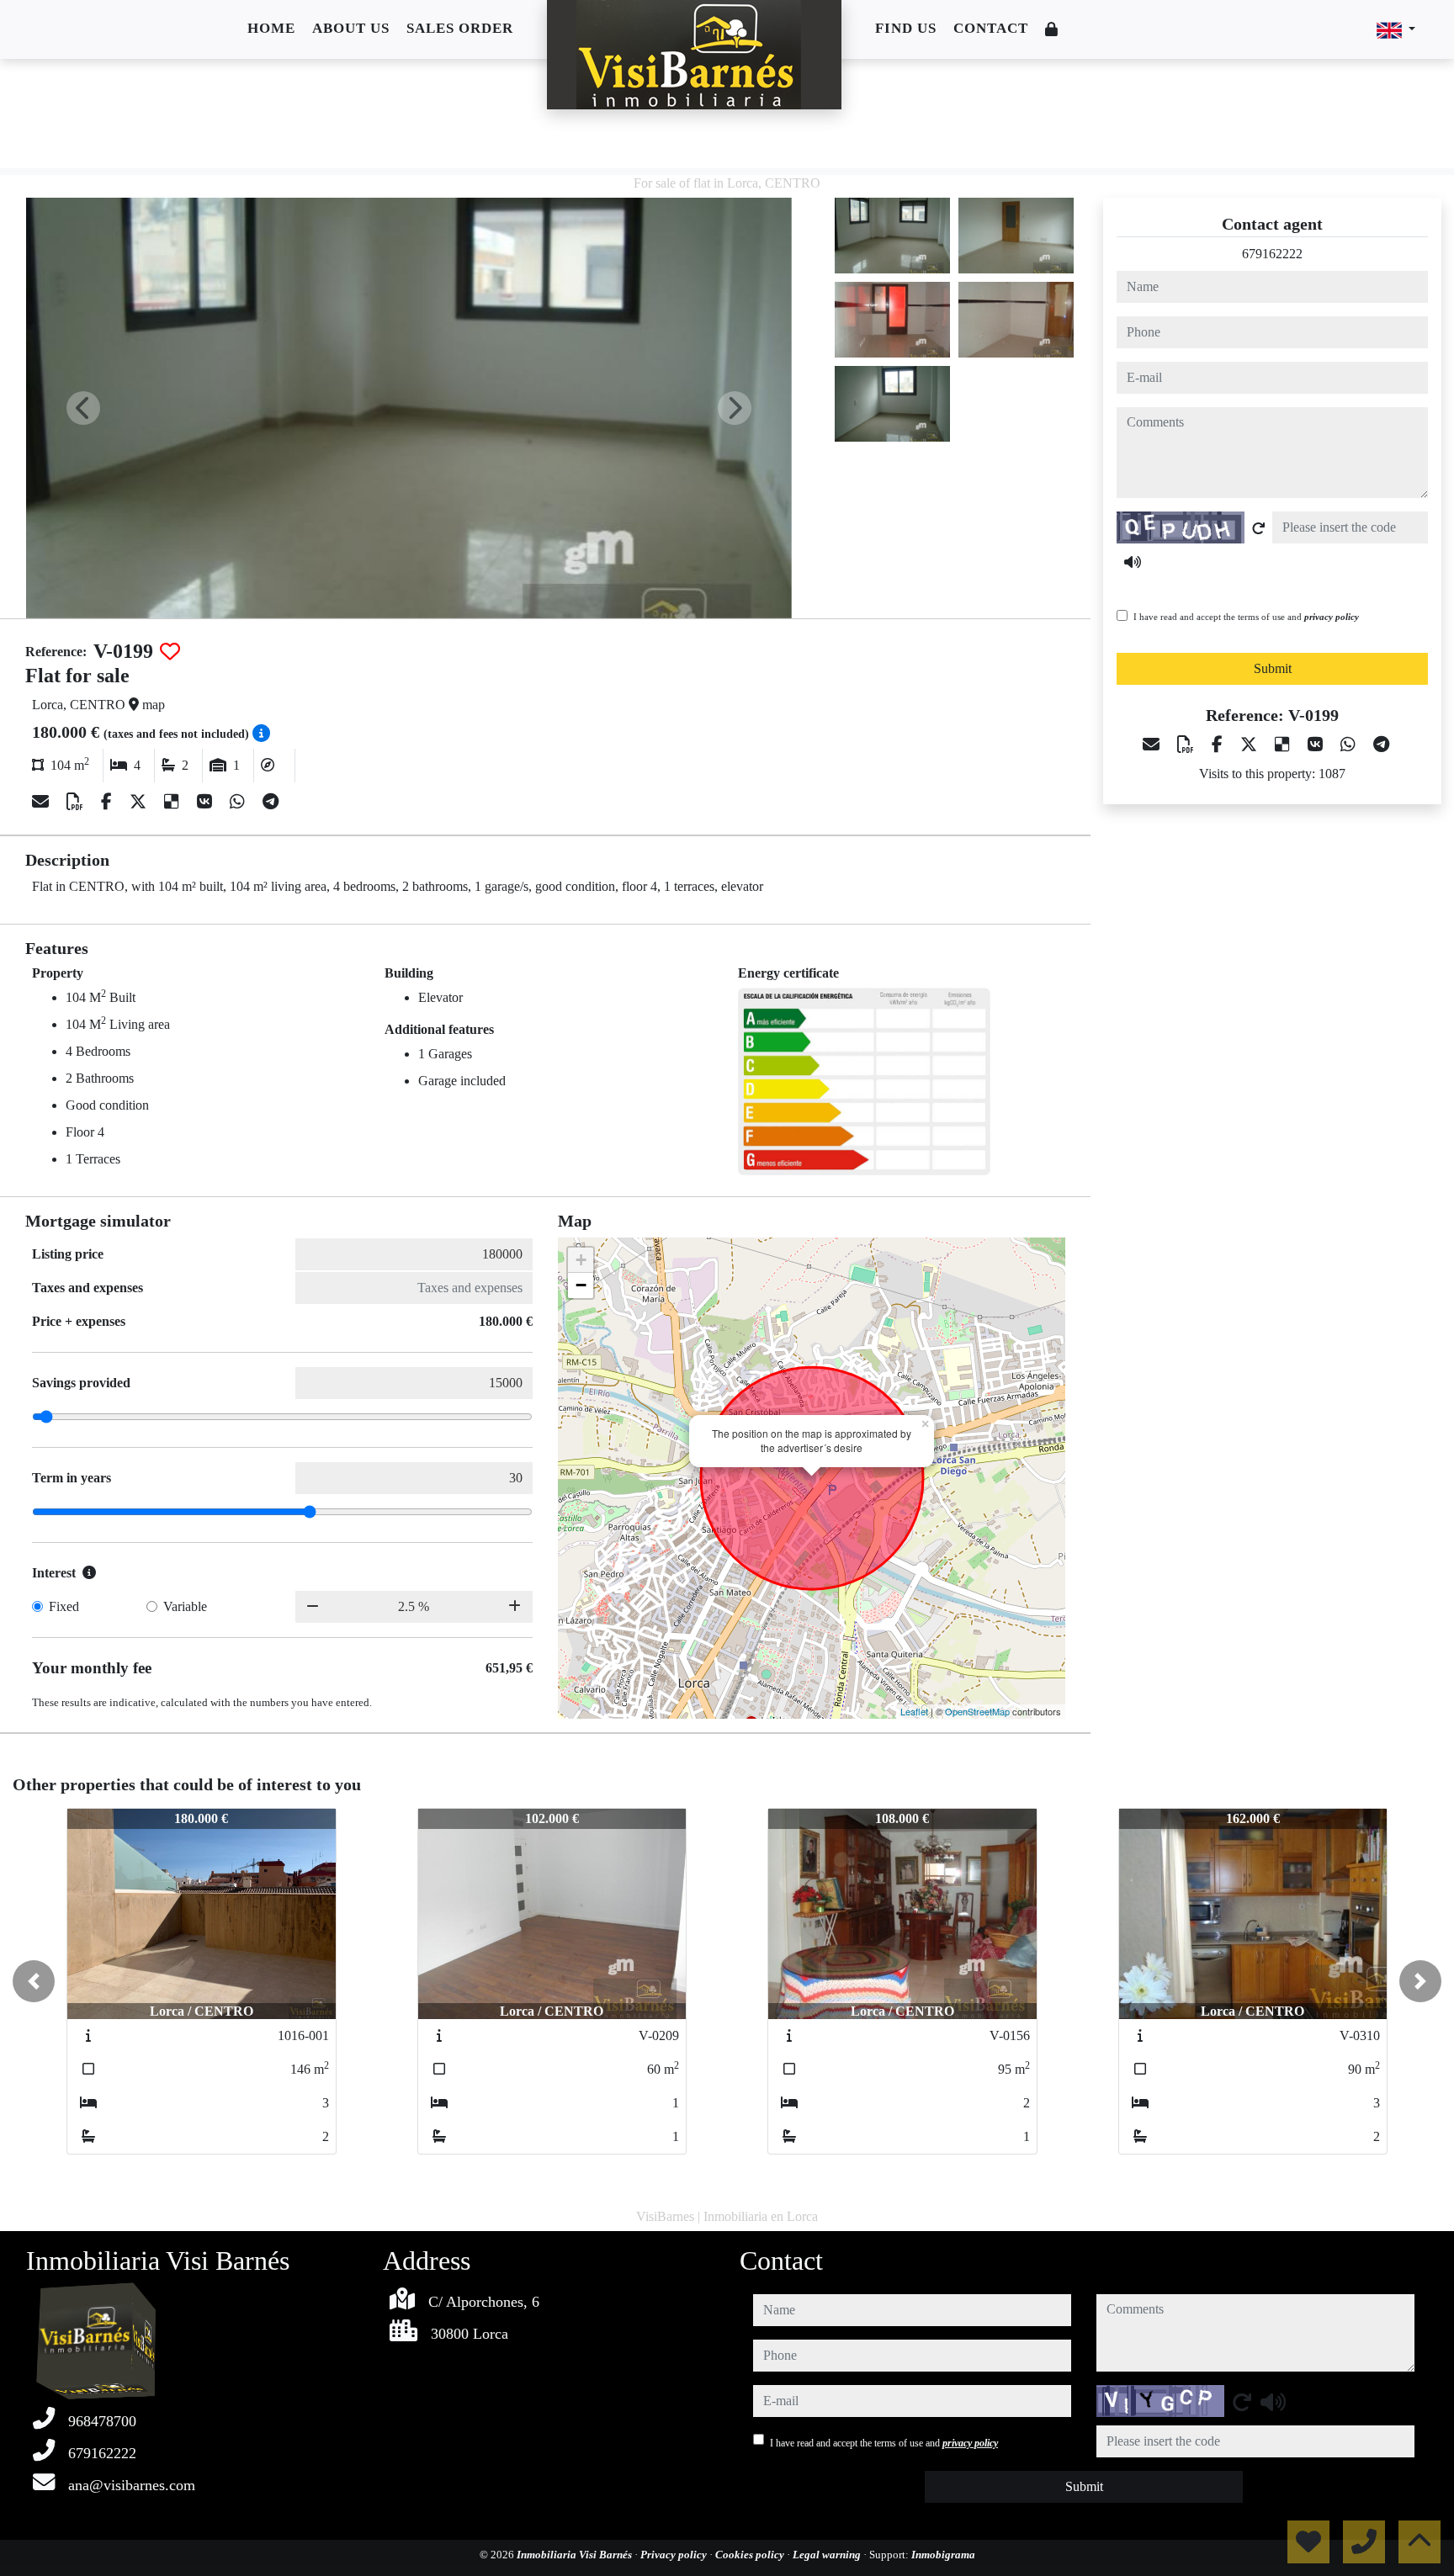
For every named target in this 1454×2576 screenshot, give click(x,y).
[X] (140, 802)
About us (351, 28)
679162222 (1272, 254)
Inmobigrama (943, 2555)
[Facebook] (109, 802)
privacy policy (1332, 617)
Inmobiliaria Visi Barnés (576, 2555)
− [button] (581, 1285)
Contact (991, 28)
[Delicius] (174, 802)
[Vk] (207, 802)
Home (271, 28)
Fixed (64, 1606)
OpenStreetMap (977, 1711)
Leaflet (914, 1711)
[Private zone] (1052, 30)
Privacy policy (675, 2555)
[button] (34, 1981)
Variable (185, 1606)
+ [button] (581, 1260)
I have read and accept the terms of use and (1246, 617)
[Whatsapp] (239, 802)
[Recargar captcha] (1259, 528)
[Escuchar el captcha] (1133, 562)
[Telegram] (271, 802)
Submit (1273, 668)
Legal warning (828, 2555)
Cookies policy (751, 2555)
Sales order (460, 28)
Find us (906, 28)
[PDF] (77, 802)
